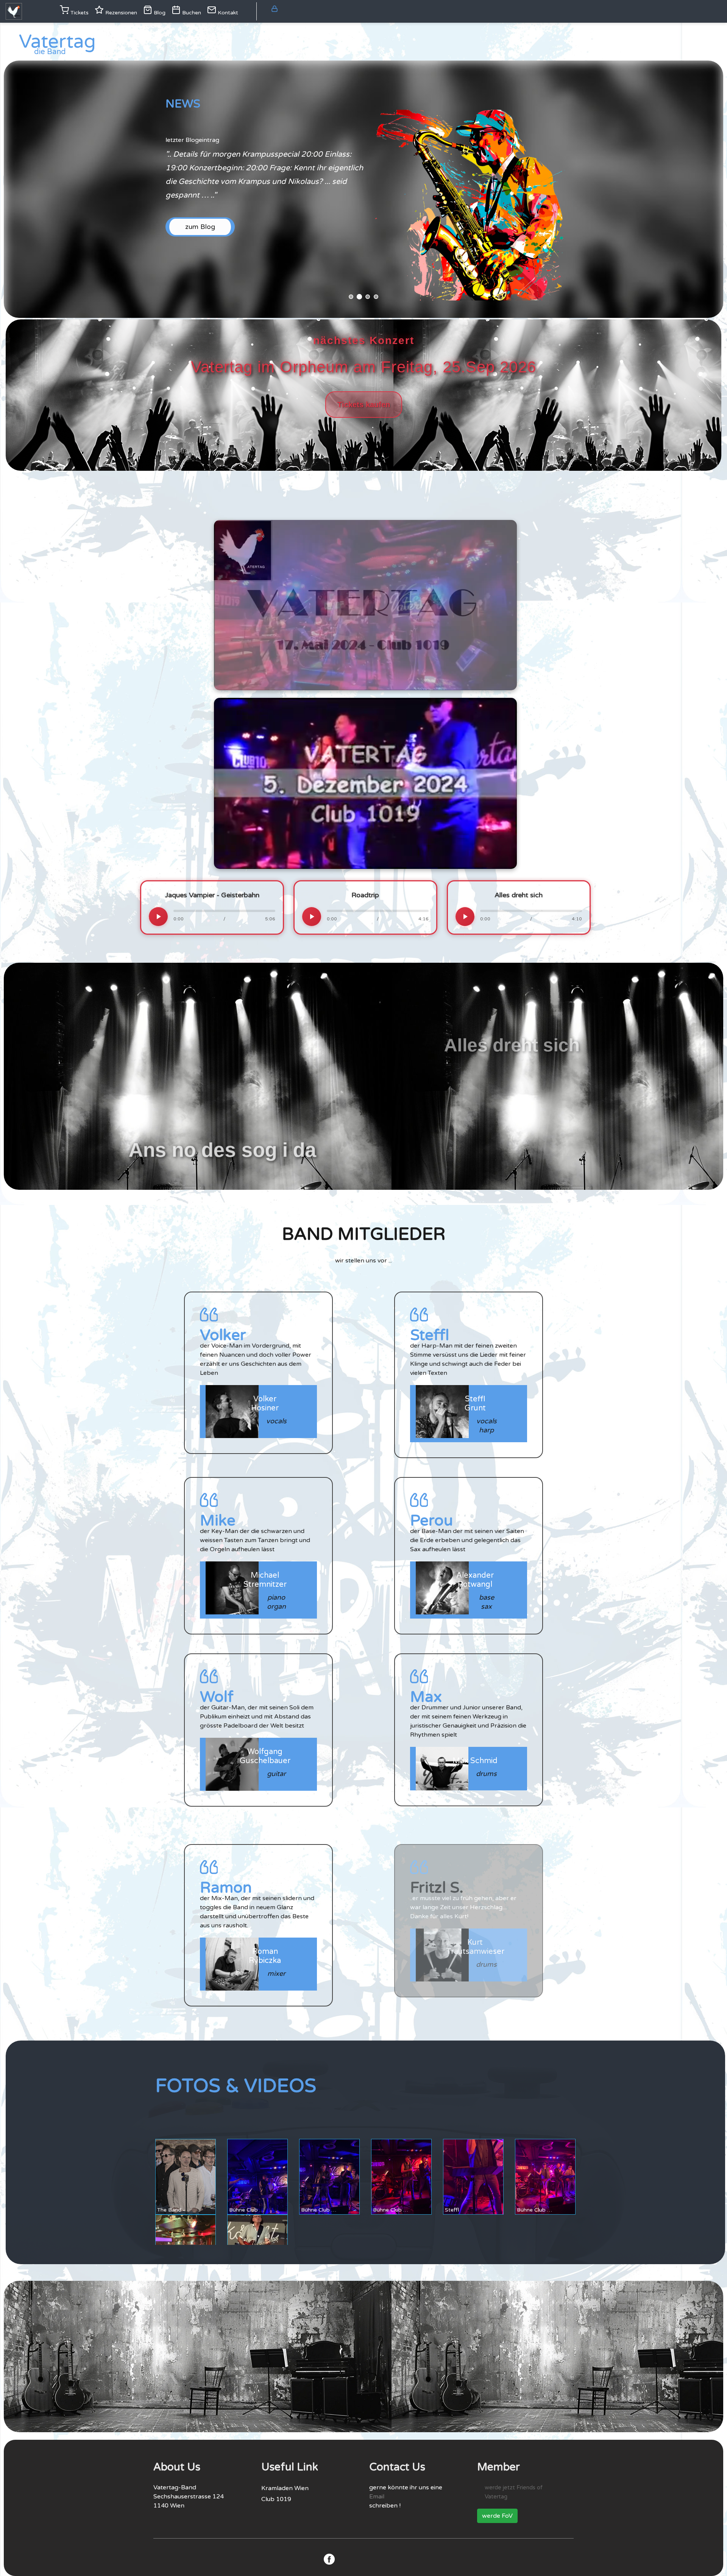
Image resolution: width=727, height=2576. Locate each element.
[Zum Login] (275, 9)
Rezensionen (120, 13)
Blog (159, 13)
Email (377, 2497)
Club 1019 (276, 2499)
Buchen (191, 13)
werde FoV (497, 2516)
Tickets (79, 13)
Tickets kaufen (364, 405)
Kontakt (227, 13)
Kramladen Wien (285, 2488)
